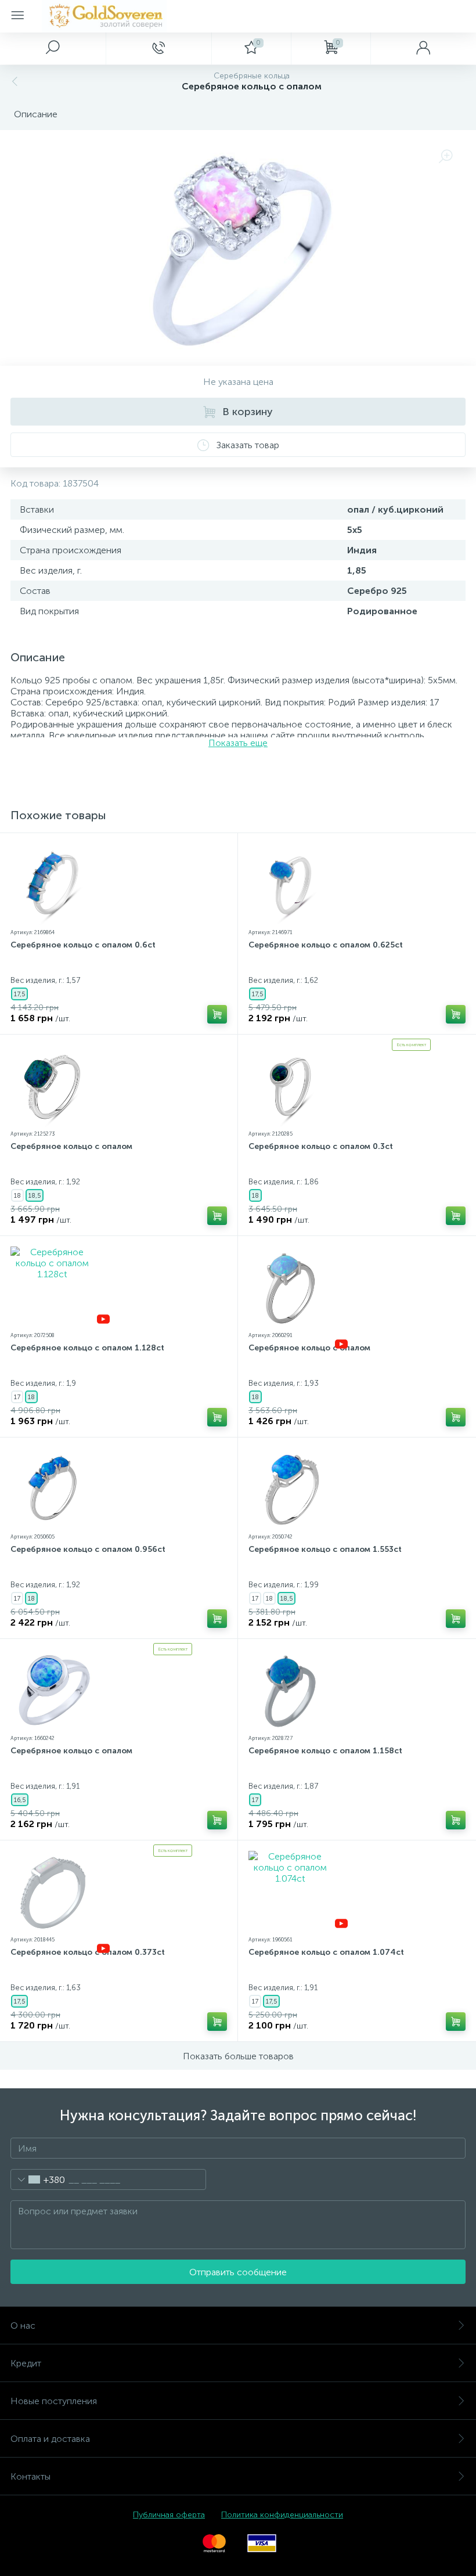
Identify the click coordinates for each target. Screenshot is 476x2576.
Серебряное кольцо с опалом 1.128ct (87, 1348)
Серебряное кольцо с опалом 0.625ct (326, 945)
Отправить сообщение (238, 2272)
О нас (23, 2325)
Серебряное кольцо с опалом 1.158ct (325, 1751)
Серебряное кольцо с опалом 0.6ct (83, 945)
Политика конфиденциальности (282, 2515)
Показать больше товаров (238, 2056)
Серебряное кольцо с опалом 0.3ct (321, 1146)
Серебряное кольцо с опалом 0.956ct (88, 1549)
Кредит (26, 2363)
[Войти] (423, 48)
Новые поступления (54, 2401)
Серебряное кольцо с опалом (71, 1146)
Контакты (30, 2476)
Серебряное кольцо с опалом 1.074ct (326, 1952)
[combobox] (38, 2179)
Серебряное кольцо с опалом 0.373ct (88, 1952)
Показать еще (238, 743)
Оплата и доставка (50, 2439)
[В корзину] (217, 1014)
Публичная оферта (169, 2515)
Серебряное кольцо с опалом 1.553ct (325, 1549)
